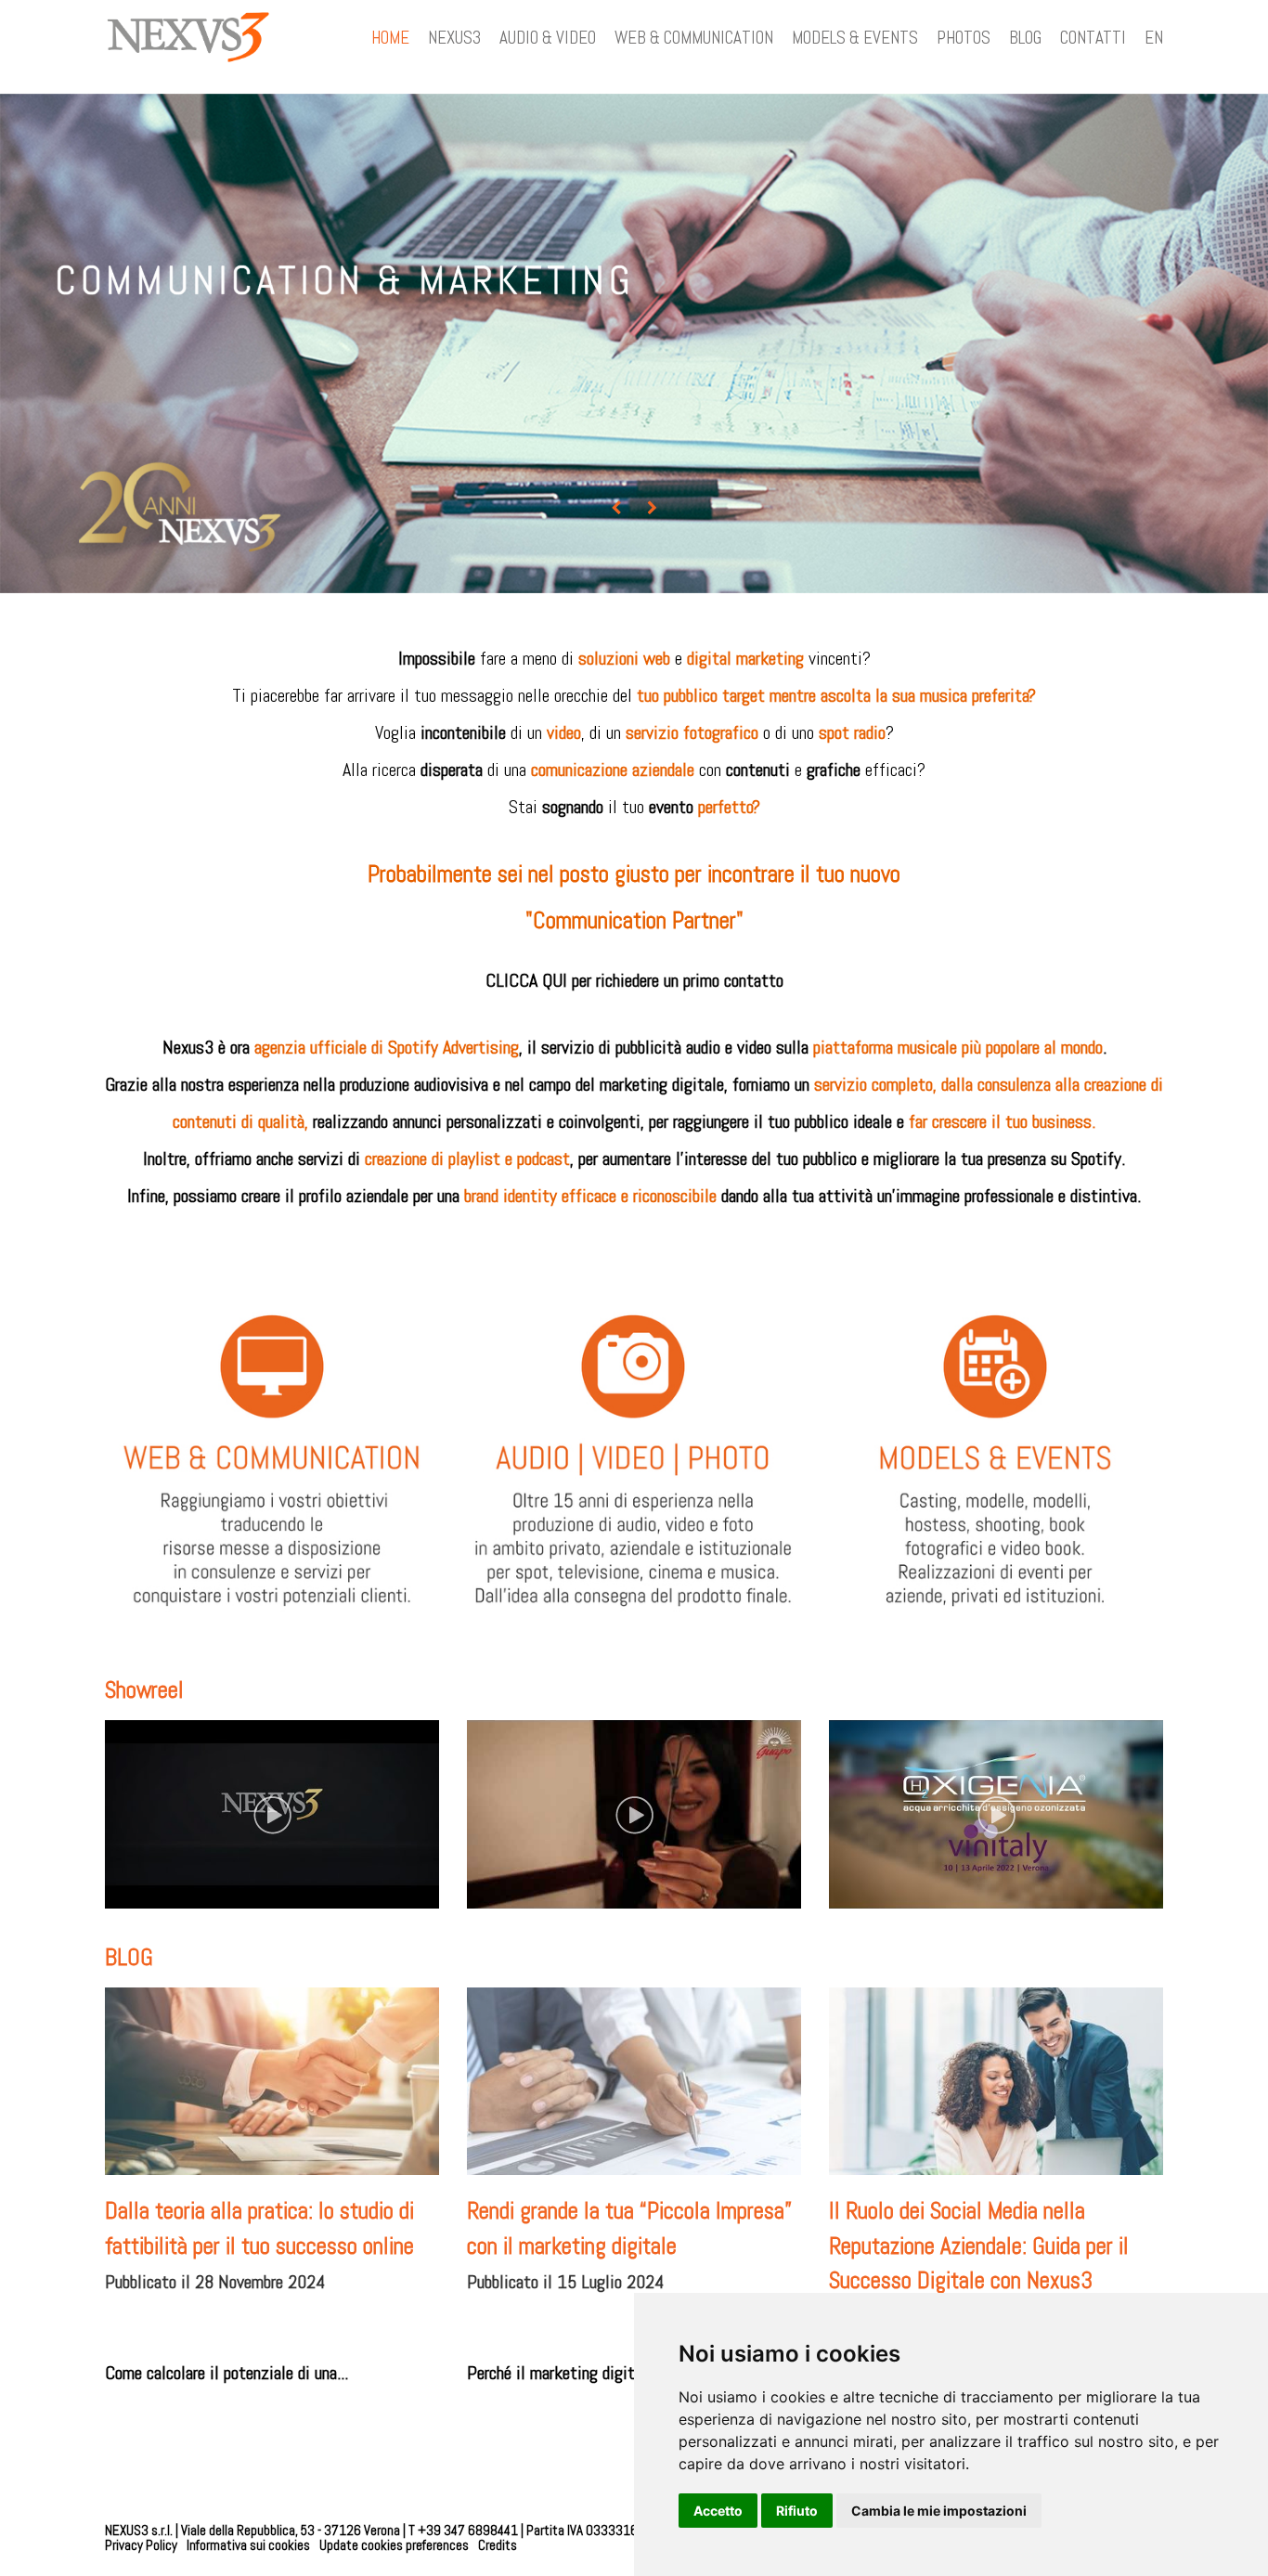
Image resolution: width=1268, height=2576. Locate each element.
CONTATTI (1093, 38)
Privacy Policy (141, 2545)
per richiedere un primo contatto (678, 980)
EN (1154, 38)
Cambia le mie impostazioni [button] (939, 2511)
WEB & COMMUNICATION (694, 38)
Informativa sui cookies (248, 2545)
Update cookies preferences (394, 2545)
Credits (498, 2545)
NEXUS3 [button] (454, 38)
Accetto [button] (718, 2511)
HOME (390, 38)
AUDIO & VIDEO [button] (548, 38)
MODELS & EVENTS (855, 38)
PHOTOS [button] (964, 38)
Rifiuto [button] (797, 2511)
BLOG (1025, 38)
